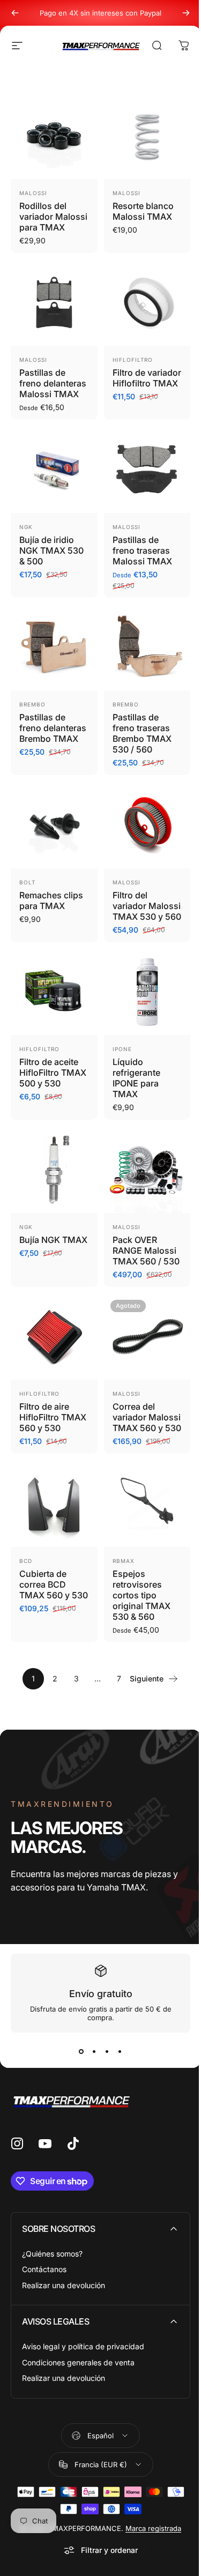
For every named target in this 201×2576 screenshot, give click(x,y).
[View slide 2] (94, 2052)
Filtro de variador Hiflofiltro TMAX (147, 378)
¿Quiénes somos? (52, 2254)
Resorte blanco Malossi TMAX (143, 211)
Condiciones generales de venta (78, 2362)
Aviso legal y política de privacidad (83, 2346)
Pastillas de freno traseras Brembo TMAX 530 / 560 (142, 733)
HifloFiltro (133, 360)
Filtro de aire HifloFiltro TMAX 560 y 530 (53, 1417)
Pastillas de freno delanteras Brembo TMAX (53, 728)
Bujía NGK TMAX (53, 1240)
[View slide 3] (107, 2052)
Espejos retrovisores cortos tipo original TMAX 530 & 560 (142, 1595)
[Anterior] (15, 13)
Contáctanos (44, 2269)
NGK (26, 527)
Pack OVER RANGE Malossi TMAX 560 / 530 (146, 1250)
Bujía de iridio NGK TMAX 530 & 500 (51, 550)
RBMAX (124, 1561)
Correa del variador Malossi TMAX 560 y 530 (147, 1417)
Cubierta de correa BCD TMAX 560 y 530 (54, 1584)
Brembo (32, 704)
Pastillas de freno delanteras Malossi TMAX (53, 383)
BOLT (27, 882)
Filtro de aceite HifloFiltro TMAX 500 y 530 (53, 1073)
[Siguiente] (186, 13)
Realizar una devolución (64, 2285)
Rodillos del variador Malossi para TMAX (53, 217)
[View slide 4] (120, 2052)
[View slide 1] (81, 2052)
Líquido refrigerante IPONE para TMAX (136, 1078)
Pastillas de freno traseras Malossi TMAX (142, 550)
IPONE (122, 1049)
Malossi (33, 193)
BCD (26, 1561)
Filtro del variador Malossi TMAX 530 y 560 (147, 906)
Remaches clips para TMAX (51, 900)
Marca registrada (153, 2528)
